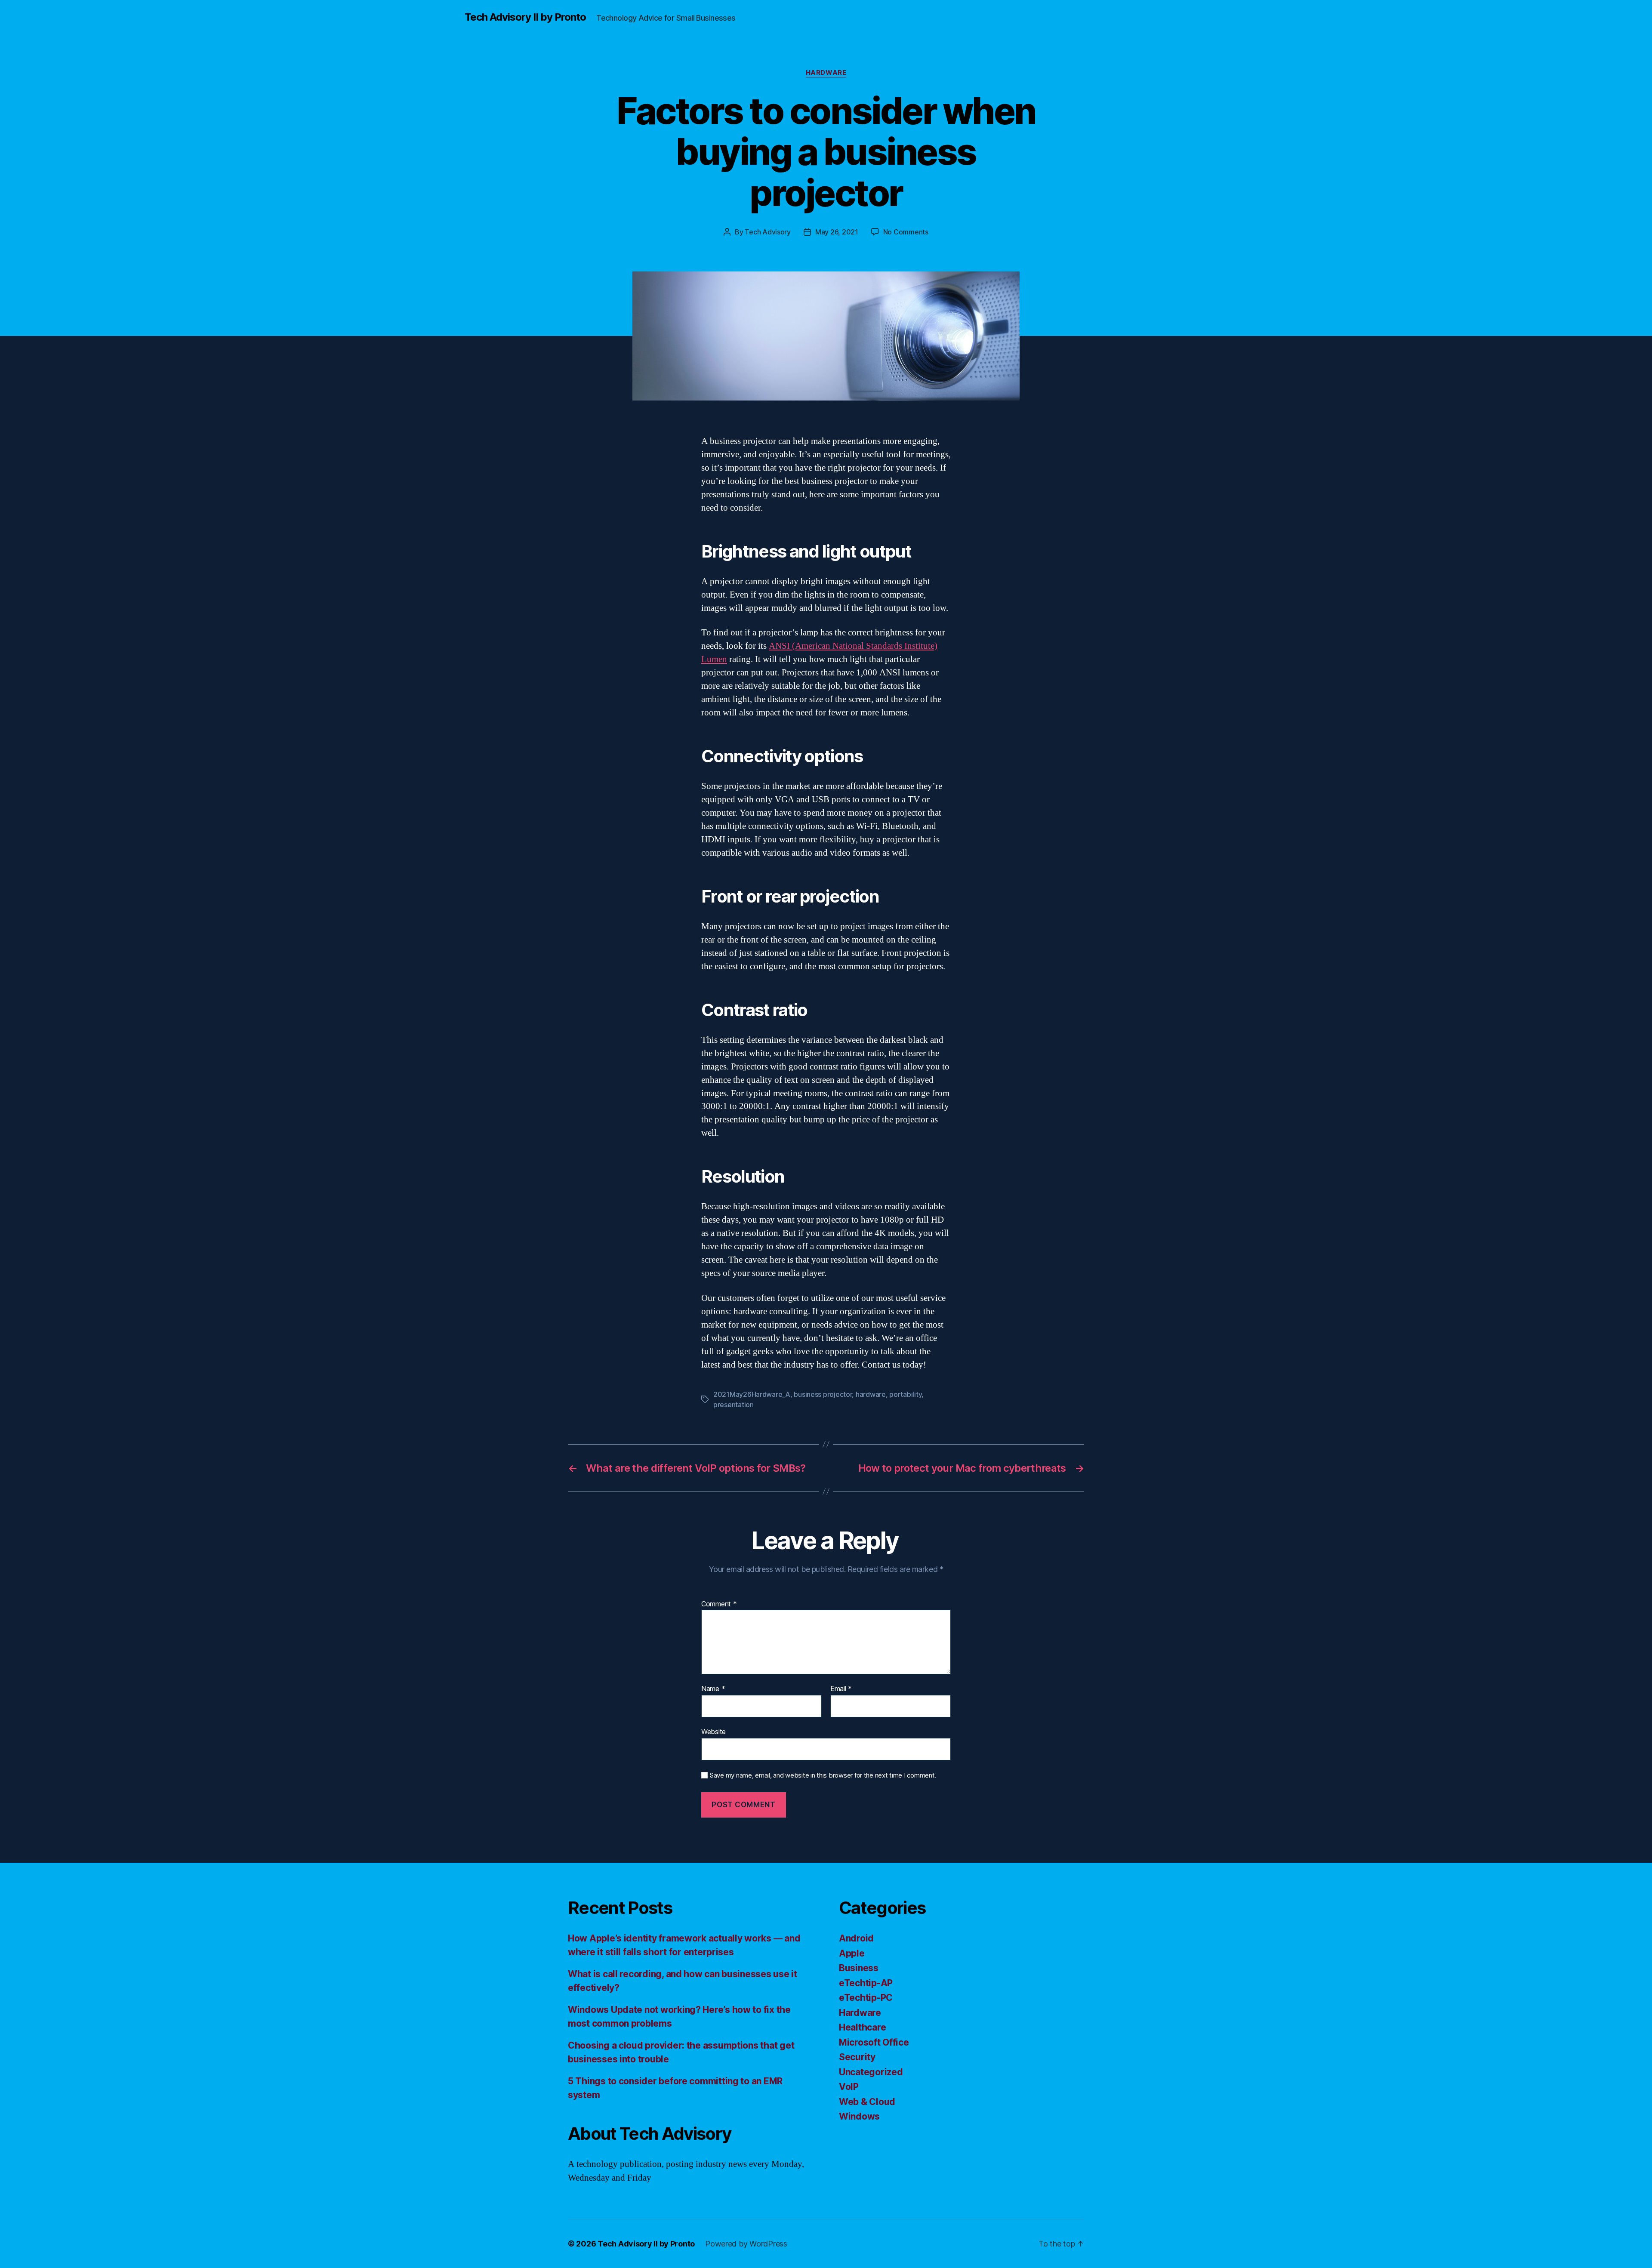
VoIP (849, 2087)
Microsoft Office (874, 2042)
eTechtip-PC (866, 1998)
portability (905, 1394)
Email (841, 1689)
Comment (719, 1604)
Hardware (826, 73)
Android (856, 1938)
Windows (859, 2116)
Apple (852, 1953)
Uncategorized (871, 2072)
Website (714, 1731)
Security (857, 2057)
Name (713, 1689)
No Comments (906, 232)
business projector (823, 1394)
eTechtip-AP (866, 1983)
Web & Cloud (867, 2102)
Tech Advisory (768, 232)
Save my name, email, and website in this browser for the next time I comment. (823, 1775)
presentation (734, 1405)
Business (859, 1968)
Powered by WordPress (746, 2244)
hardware (871, 1394)
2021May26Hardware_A (752, 1394)
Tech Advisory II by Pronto (525, 17)
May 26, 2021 (837, 232)
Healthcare (862, 2027)
